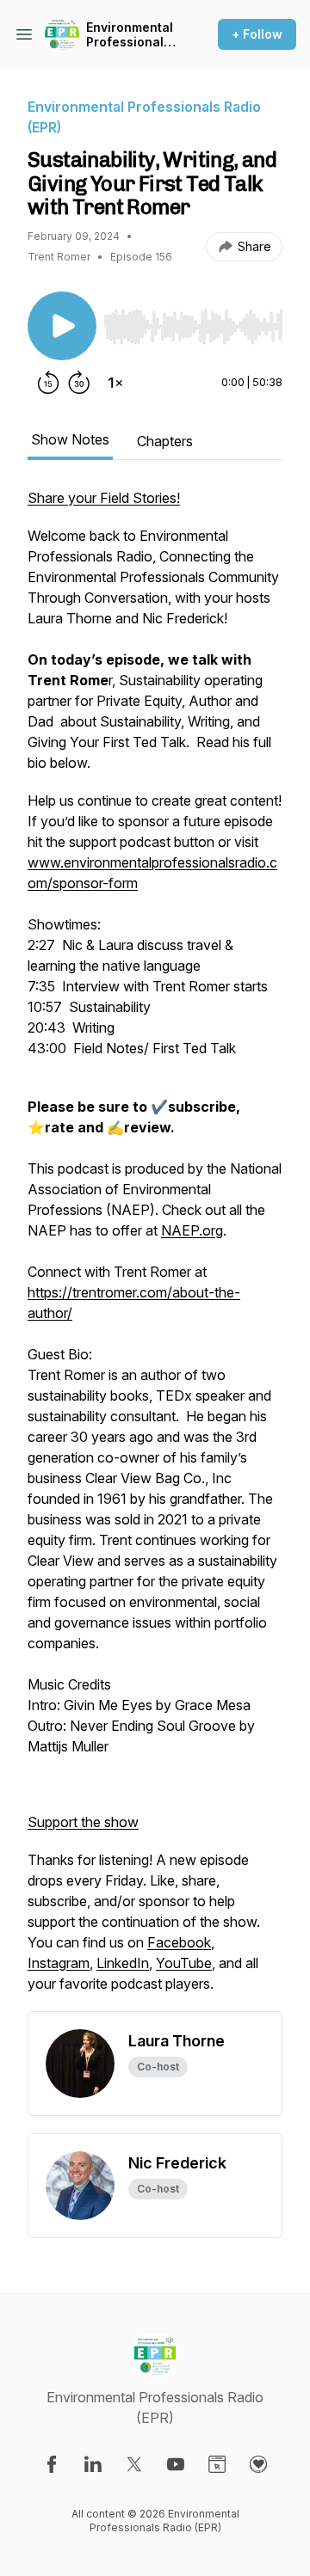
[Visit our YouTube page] (176, 2464)
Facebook (179, 1942)
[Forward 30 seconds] (79, 383)
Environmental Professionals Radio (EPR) (130, 35)
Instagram (59, 1963)
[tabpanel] (155, 1249)
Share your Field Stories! (104, 498)
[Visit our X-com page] (134, 2464)
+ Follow (257, 34)
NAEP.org (192, 1230)
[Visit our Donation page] (258, 2464)
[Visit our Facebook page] (52, 2464)
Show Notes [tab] (70, 439)
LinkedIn (123, 1963)
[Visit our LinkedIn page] (93, 2464)
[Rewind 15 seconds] (48, 383)
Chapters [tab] (165, 441)
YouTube (184, 1963)
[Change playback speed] (115, 383)
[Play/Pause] (62, 326)
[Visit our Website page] (217, 2464)
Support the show (83, 1822)
